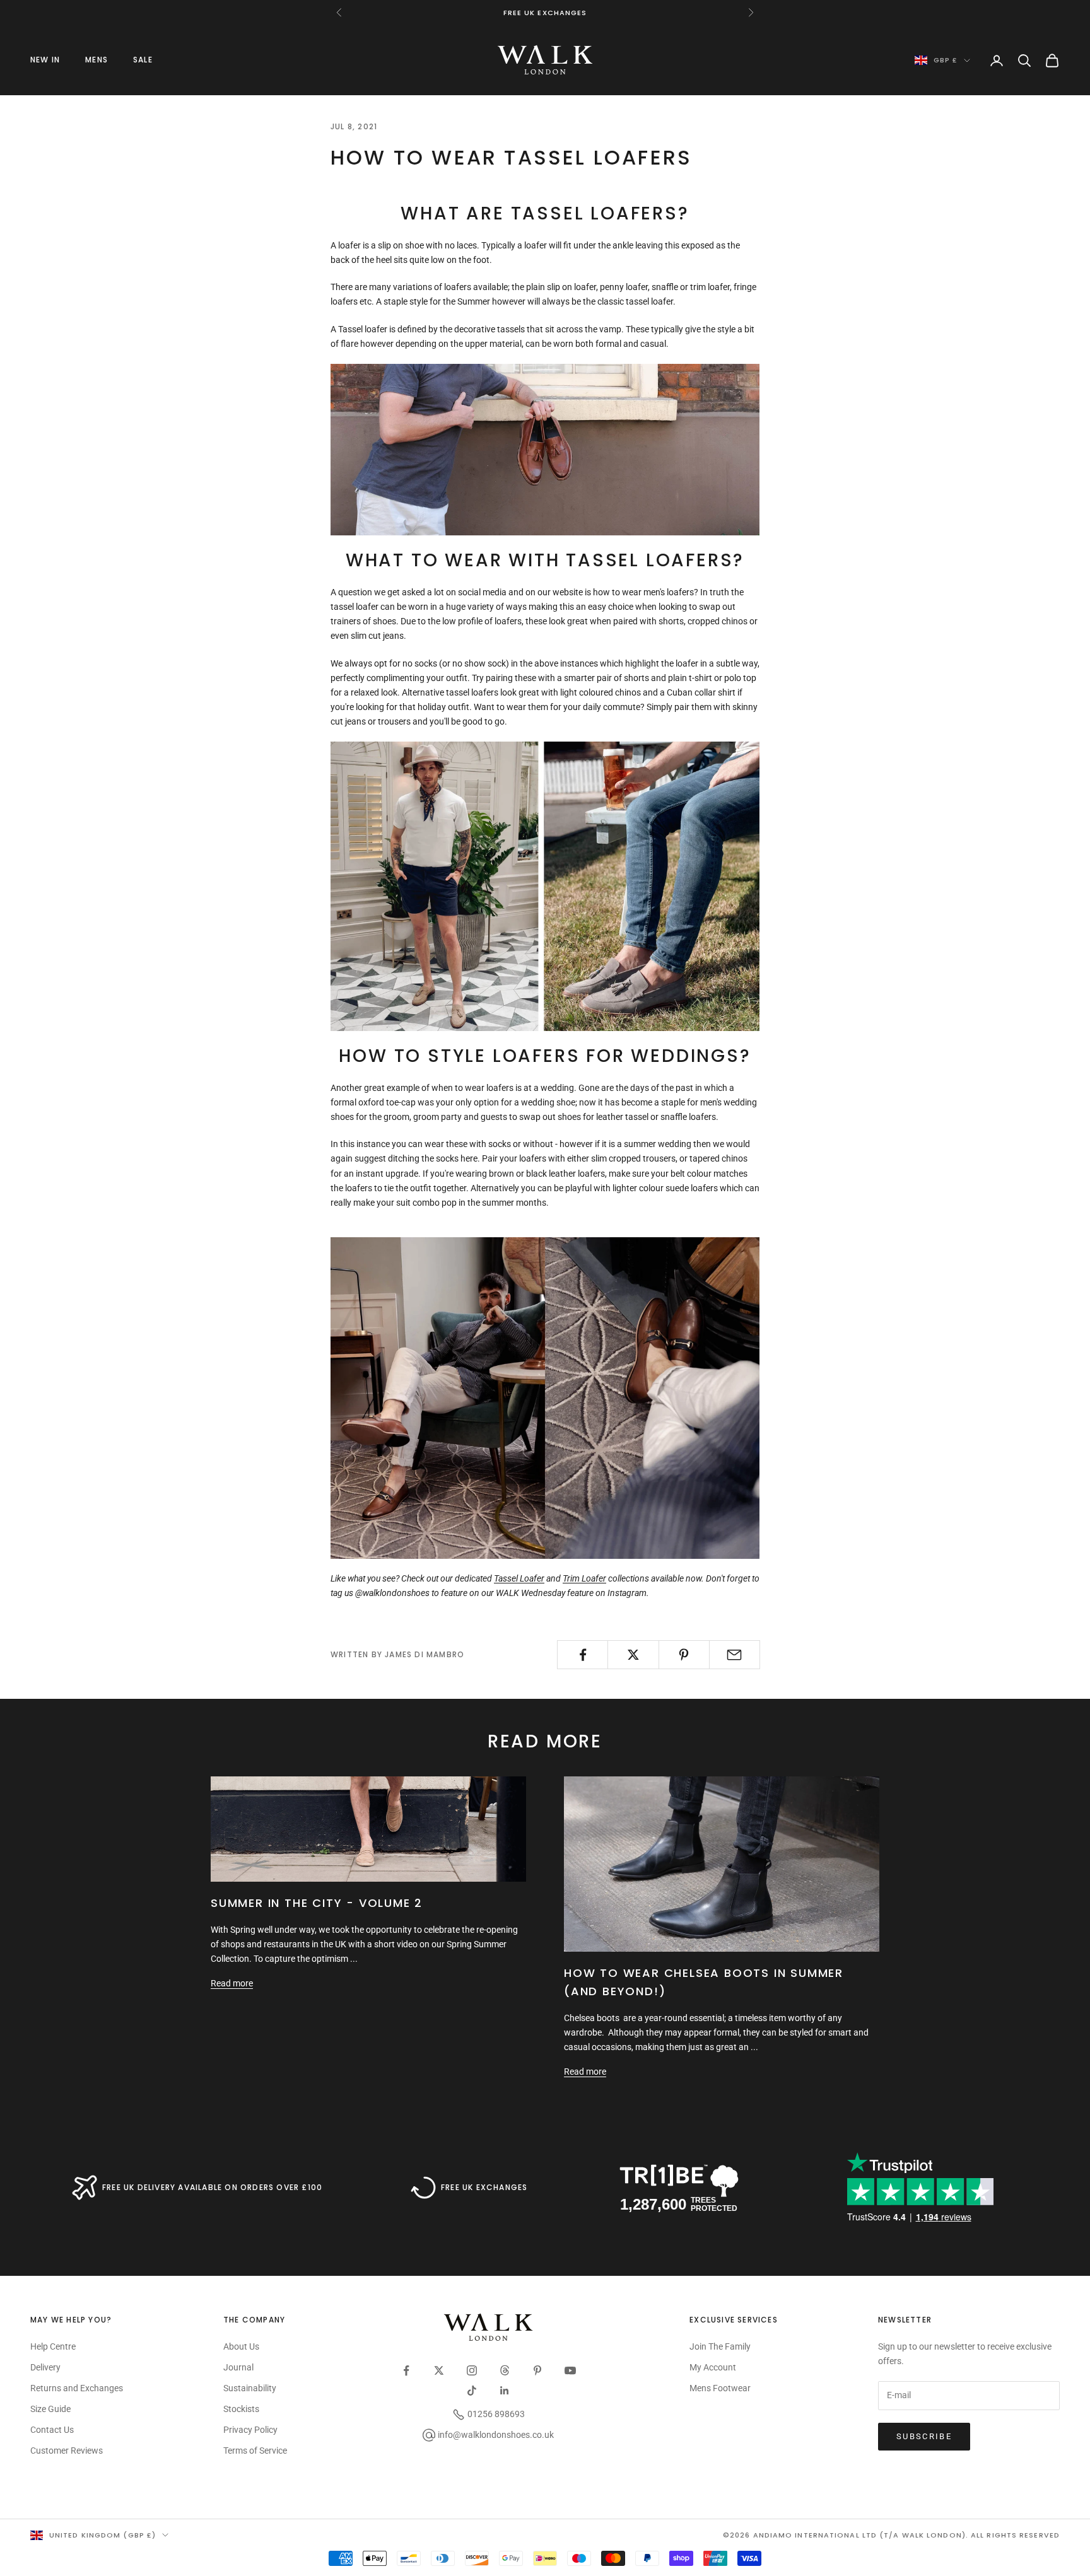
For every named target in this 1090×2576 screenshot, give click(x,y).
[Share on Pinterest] (684, 1655)
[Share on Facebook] (583, 1655)
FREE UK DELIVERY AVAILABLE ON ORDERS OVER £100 (212, 2187)
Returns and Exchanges (77, 2388)
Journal (238, 2367)
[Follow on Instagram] (472, 2370)
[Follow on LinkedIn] (505, 2391)
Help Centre (53, 2346)
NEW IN (45, 60)
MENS (97, 60)
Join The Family (720, 2346)
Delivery (45, 2367)
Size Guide (50, 2409)
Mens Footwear (720, 2388)
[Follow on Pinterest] (537, 2370)
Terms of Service (255, 2451)
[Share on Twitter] (633, 1655)
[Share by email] (735, 1655)
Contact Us (52, 2430)
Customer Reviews (67, 2451)
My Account (713, 2367)
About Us (241, 2346)
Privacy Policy (250, 2430)
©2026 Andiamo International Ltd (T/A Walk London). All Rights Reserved (891, 2535)
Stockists (241, 2409)
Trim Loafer (584, 1578)
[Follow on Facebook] (406, 2370)
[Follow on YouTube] (570, 2370)
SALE (143, 60)
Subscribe (924, 2436)
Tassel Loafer (519, 1578)
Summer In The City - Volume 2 (317, 1903)
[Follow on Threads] (505, 2370)
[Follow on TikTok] (472, 2391)
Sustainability (250, 2388)
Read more (232, 1983)
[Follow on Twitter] (439, 2370)
